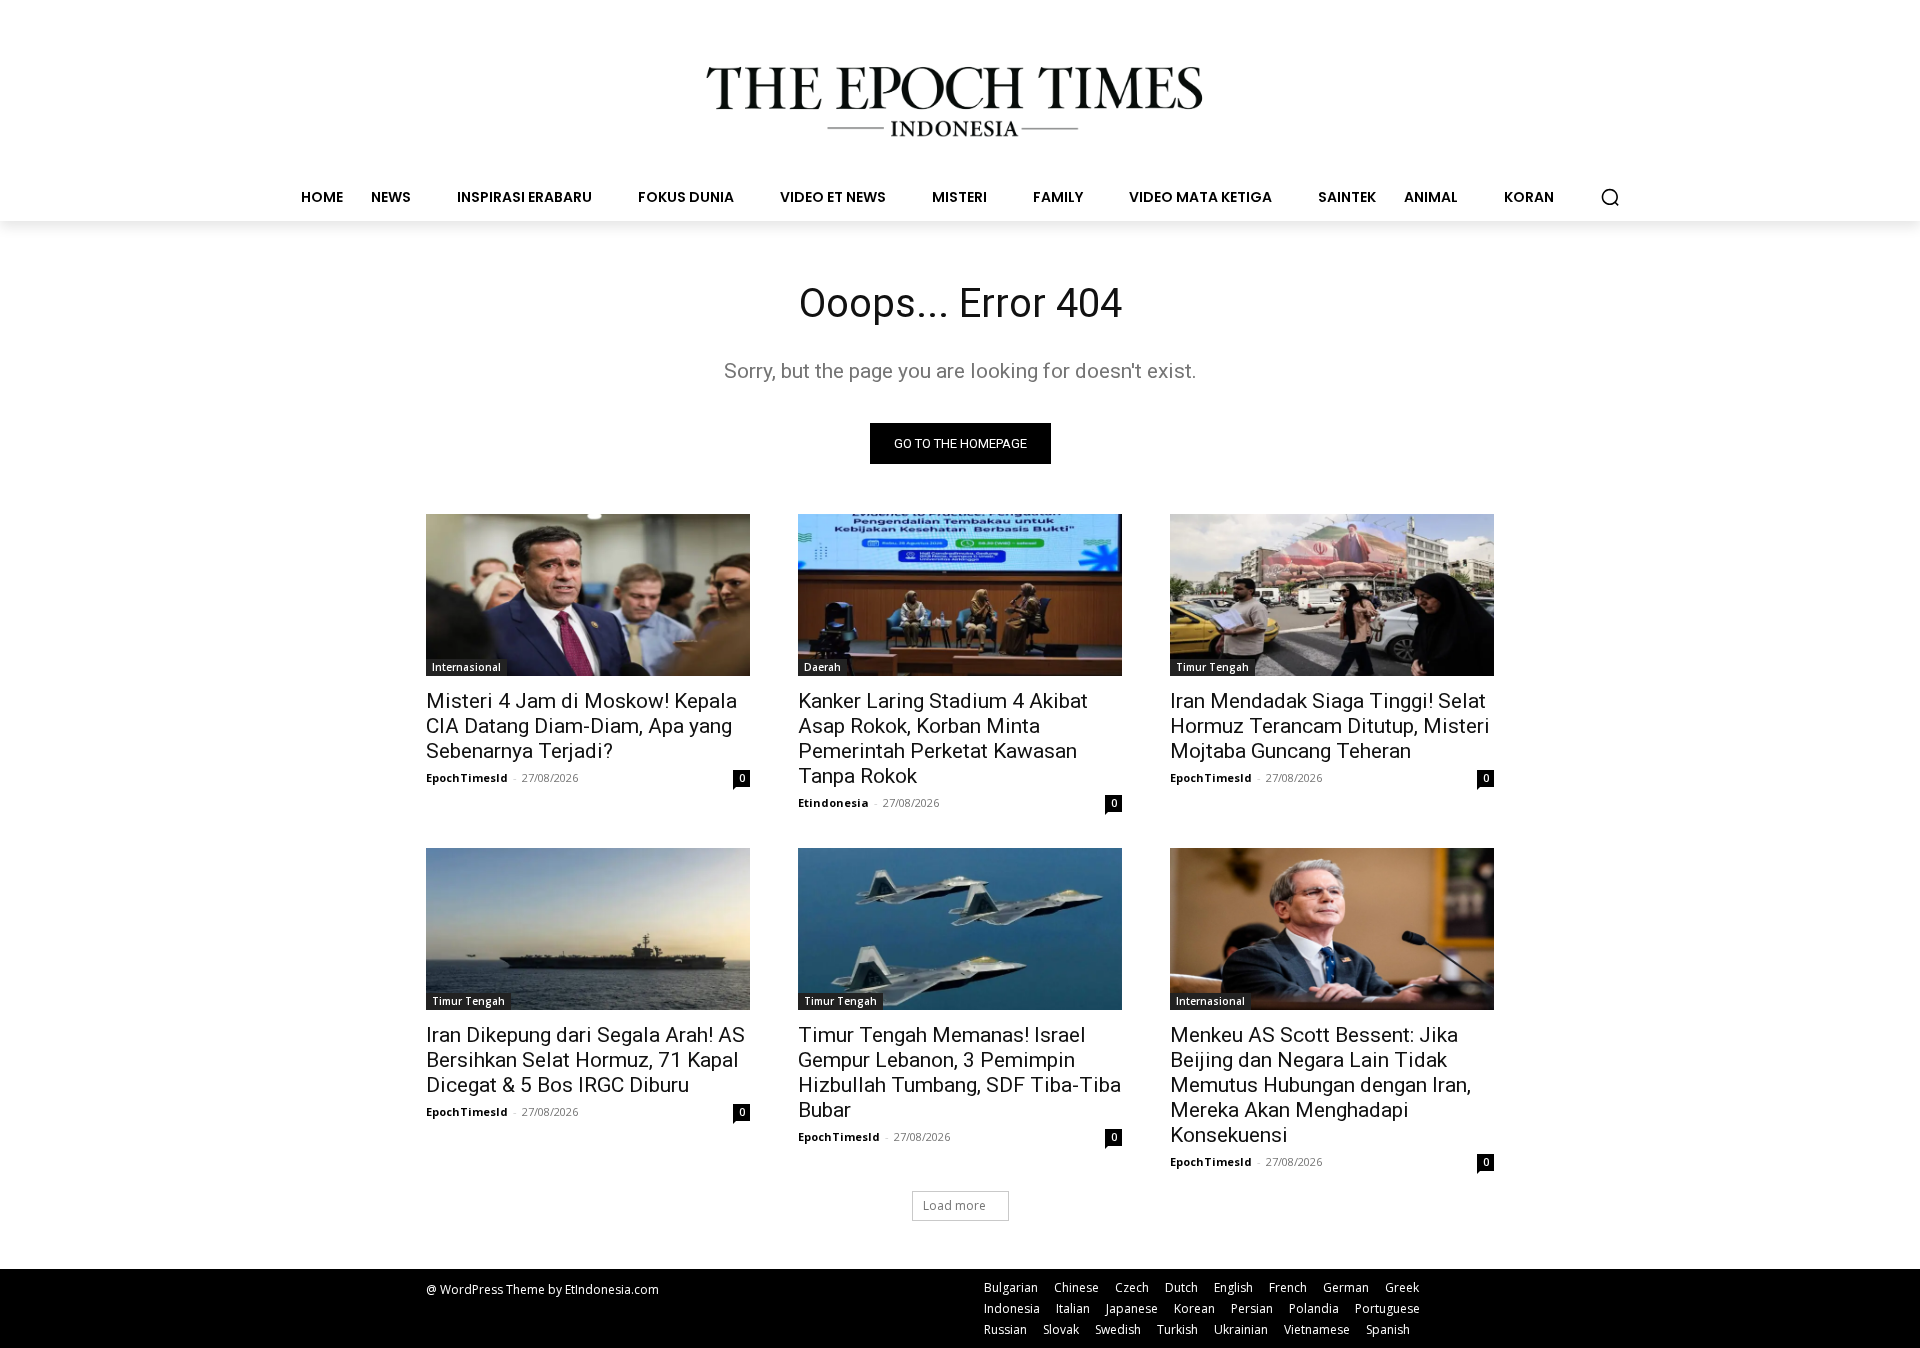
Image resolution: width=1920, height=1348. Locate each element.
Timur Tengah (1212, 667)
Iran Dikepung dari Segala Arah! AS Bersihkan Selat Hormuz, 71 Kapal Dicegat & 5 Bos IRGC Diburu (585, 1060)
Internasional (466, 667)
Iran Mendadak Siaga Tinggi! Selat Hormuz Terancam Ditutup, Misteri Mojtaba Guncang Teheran (1330, 726)
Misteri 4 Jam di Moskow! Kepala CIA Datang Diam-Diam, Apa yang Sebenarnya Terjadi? (581, 726)
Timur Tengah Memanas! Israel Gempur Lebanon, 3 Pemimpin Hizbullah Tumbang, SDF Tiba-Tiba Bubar (959, 1072)
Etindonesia (833, 802)
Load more (954, 1205)
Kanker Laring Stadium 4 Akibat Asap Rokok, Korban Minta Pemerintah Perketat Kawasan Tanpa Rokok (943, 738)
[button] (1610, 197)
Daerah (822, 667)
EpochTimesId (467, 777)
